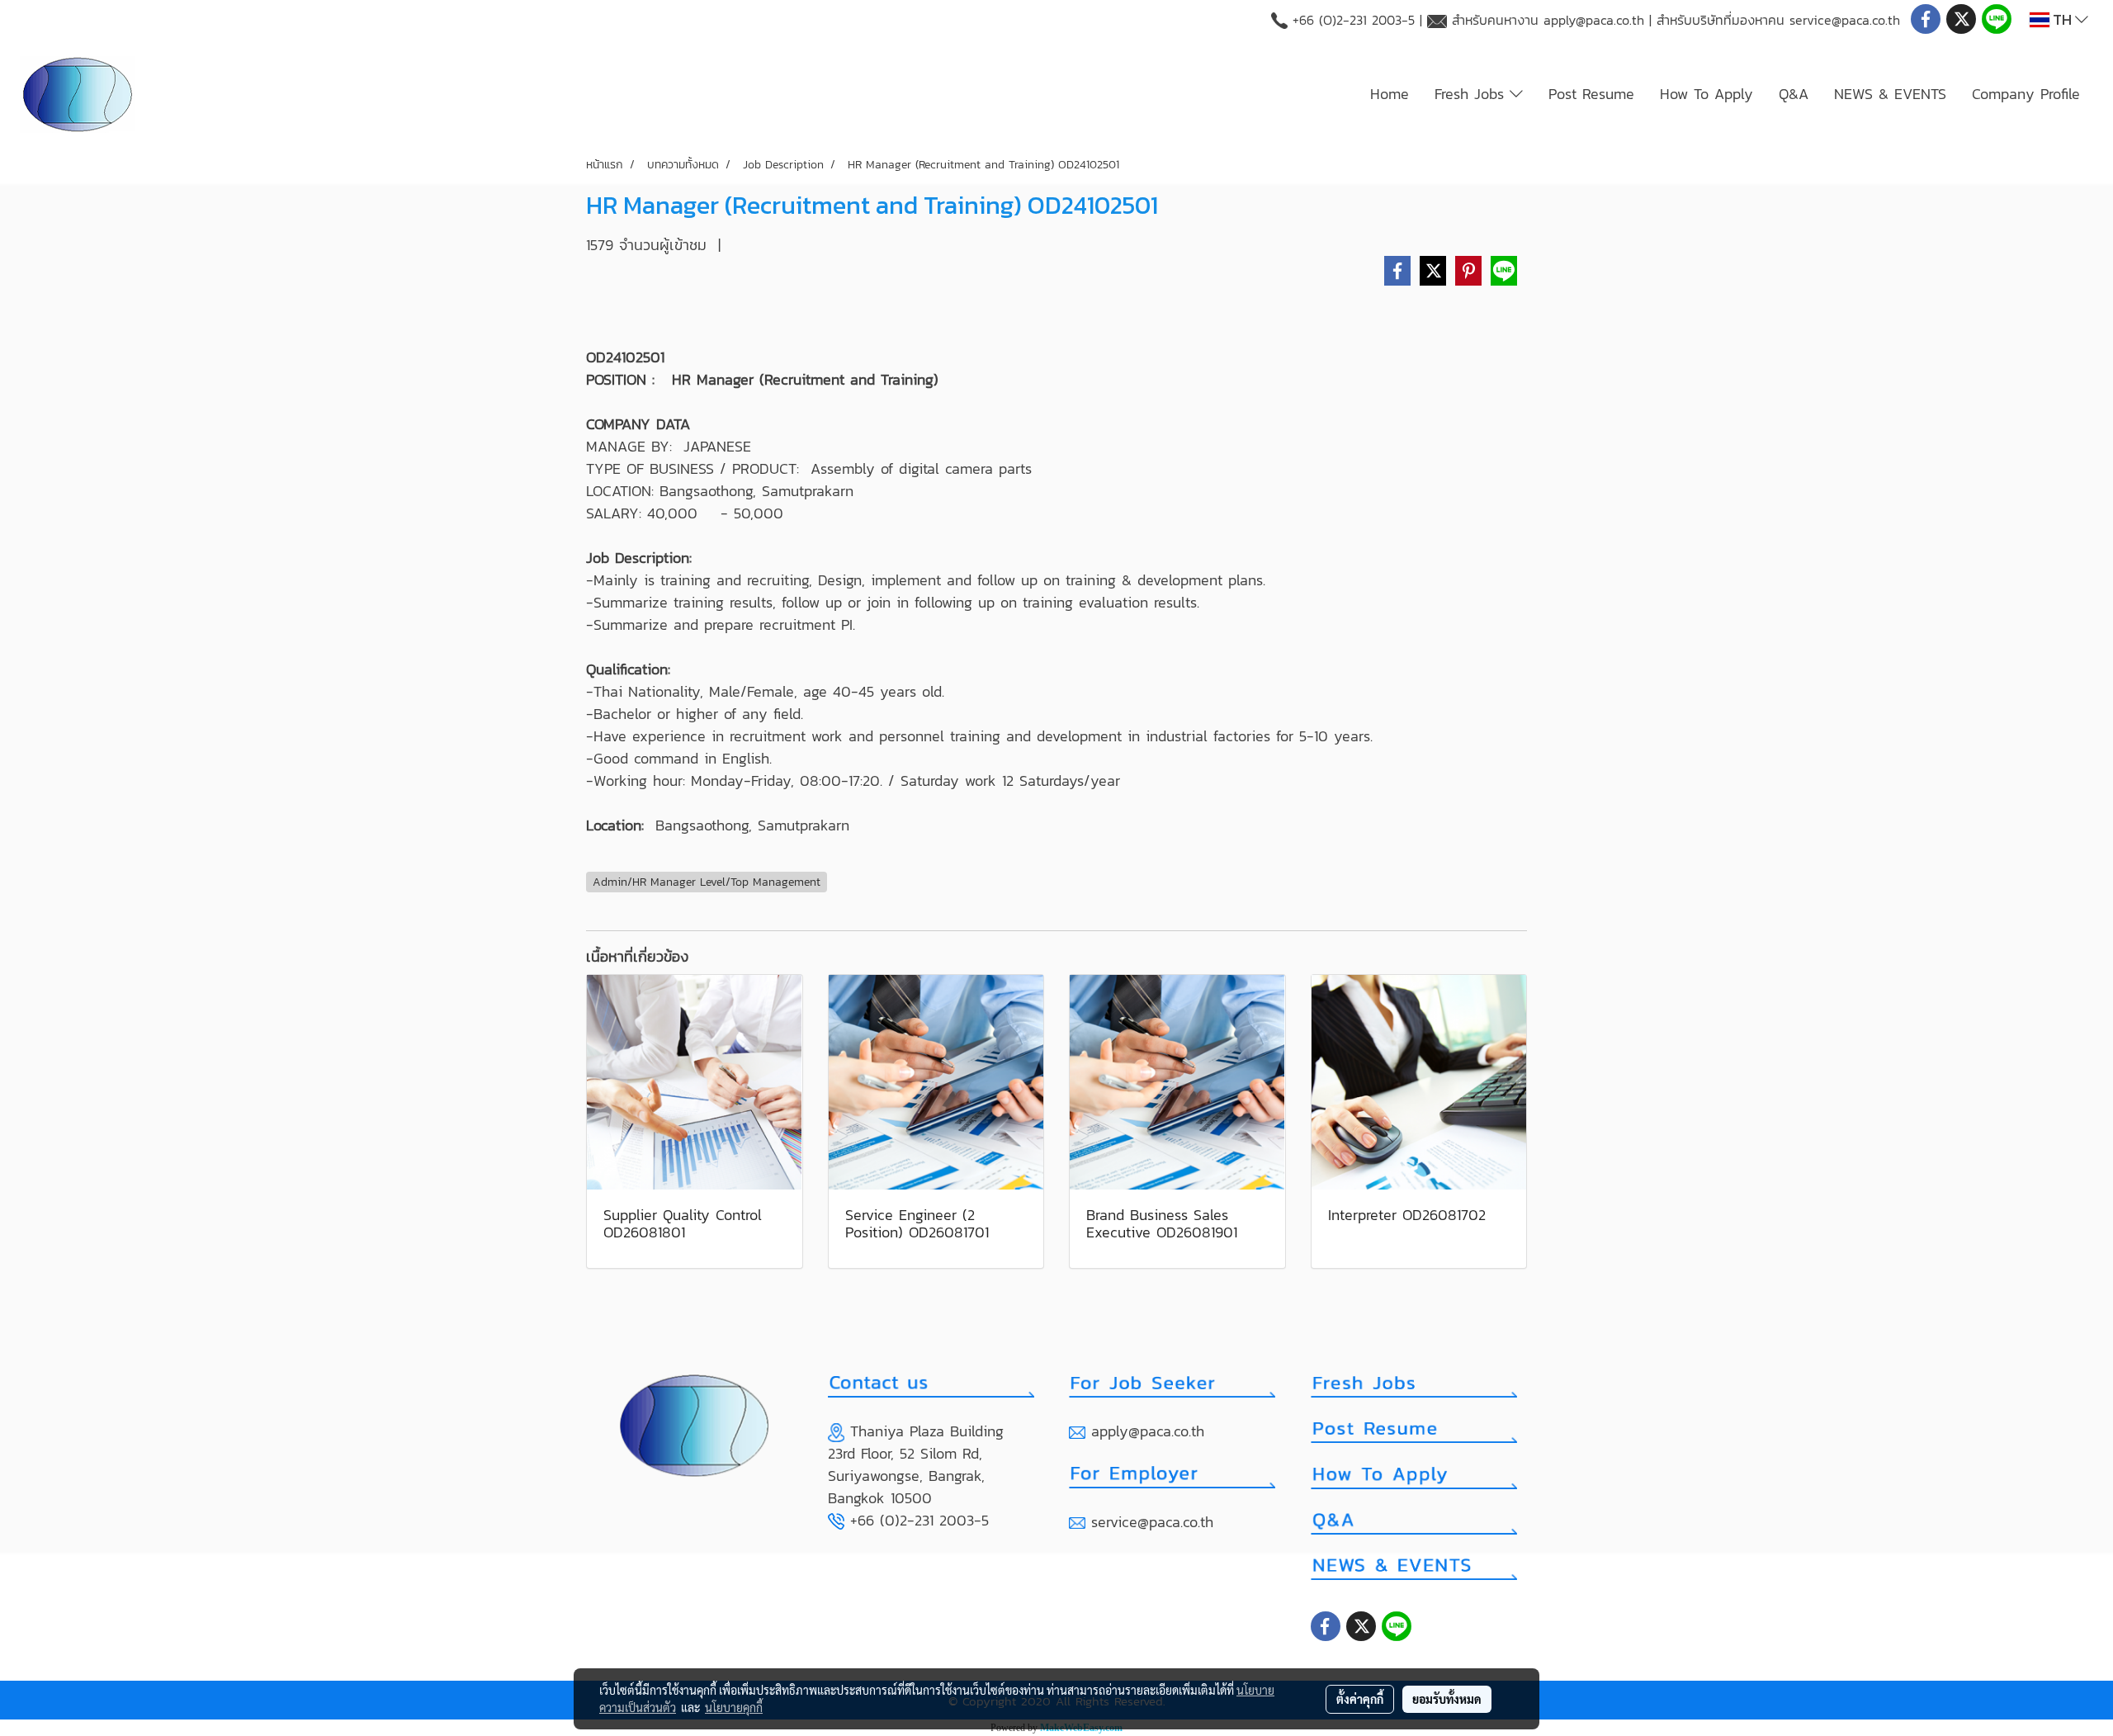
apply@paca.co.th (1594, 20)
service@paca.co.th (1845, 20)
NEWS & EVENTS (1890, 94)
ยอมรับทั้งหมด (1447, 1699)
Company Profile (2026, 94)
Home (1390, 94)
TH (2062, 19)
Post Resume (1591, 94)
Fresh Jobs (1472, 94)
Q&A (1794, 94)
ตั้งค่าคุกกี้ (1360, 1699)
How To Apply (1706, 94)
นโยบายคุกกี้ (734, 1707)
